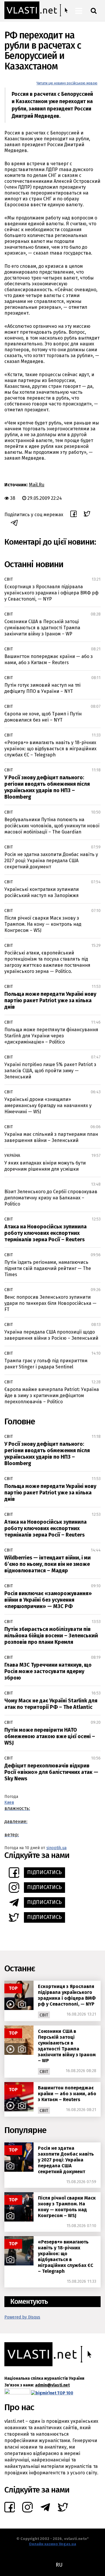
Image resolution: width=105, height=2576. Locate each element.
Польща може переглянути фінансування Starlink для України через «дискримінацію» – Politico (51, 1036)
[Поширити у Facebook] (73, 515)
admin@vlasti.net (52, 2385)
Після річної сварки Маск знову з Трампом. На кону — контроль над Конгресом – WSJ (43, 924)
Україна (12, 1156)
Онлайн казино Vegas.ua (52, 2544)
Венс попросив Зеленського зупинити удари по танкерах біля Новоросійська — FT (50, 1303)
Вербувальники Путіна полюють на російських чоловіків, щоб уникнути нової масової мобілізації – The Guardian (52, 826)
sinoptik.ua (56, 1848)
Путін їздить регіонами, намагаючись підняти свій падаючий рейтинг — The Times (48, 1268)
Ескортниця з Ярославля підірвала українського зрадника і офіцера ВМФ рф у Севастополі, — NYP (51, 593)
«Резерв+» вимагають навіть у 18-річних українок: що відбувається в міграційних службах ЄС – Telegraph (50, 749)
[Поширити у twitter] (87, 515)
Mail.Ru (37, 485)
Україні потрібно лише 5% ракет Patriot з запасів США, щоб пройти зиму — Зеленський (50, 1071)
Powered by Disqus (22, 2317)
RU (59, 2565)
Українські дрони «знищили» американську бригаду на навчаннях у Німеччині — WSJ (48, 1105)
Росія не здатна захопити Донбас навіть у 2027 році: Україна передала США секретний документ (51, 861)
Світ (9, 579)
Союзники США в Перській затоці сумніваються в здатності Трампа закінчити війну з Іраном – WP (42, 628)
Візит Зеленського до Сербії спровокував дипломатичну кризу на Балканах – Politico (51, 1198)
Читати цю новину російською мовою (67, 83)
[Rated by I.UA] (17, 2393)
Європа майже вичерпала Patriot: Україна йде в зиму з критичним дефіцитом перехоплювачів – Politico (52, 1396)
